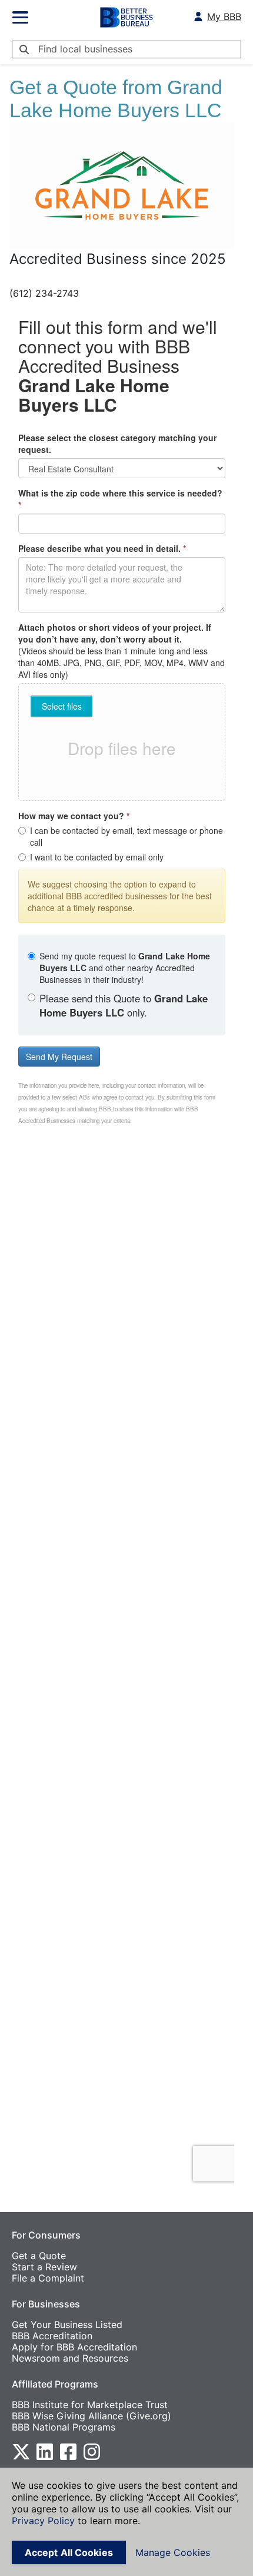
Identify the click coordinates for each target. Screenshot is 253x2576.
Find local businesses (85, 49)
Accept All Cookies (69, 2552)
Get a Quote (39, 2256)
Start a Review (44, 2267)
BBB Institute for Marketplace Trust (90, 2405)
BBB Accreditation (52, 2336)
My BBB (224, 17)
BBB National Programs (64, 2427)
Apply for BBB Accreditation (74, 2347)
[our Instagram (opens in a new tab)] (92, 2451)
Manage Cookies (173, 2552)
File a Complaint (48, 2278)
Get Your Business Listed (67, 2325)
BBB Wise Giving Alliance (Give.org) (91, 2416)
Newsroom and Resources (70, 2358)
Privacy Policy (43, 2521)
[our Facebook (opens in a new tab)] (68, 2451)
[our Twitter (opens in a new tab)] (21, 2451)
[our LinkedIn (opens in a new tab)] (45, 2451)
